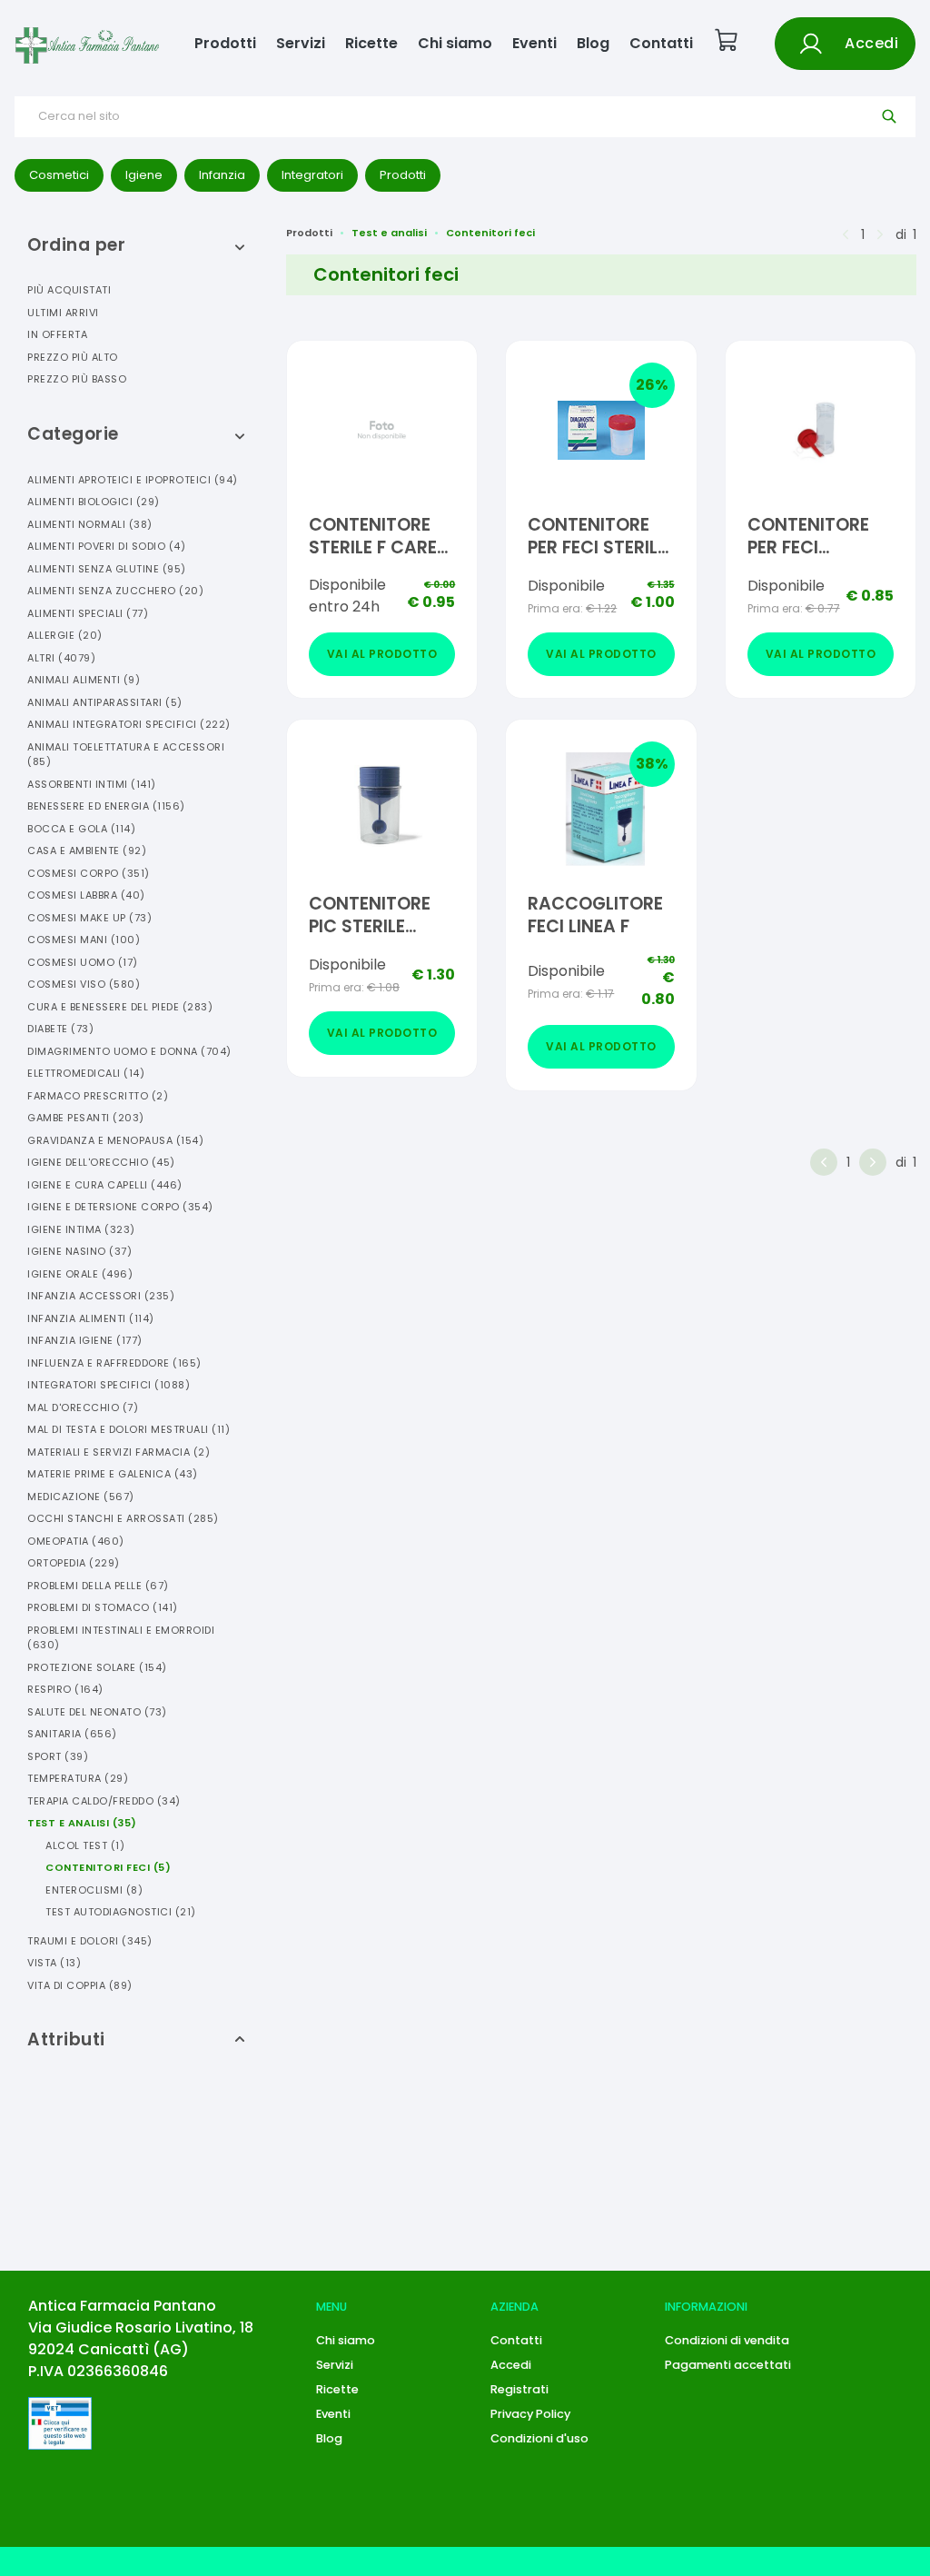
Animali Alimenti (84, 680)
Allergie (65, 635)
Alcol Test (85, 1845)
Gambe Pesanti (86, 1118)
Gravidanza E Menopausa (115, 1140)
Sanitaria (72, 1734)
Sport (58, 1756)
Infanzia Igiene (85, 1340)
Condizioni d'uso (539, 2438)
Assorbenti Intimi (92, 784)
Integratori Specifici (109, 1385)
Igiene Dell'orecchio (101, 1162)
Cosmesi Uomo (83, 962)
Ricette (371, 43)
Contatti (661, 43)
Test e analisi (389, 233)
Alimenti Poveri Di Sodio (106, 546)
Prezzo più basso (77, 379)
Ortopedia (74, 1563)
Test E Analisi (82, 1823)
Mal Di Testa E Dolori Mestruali (129, 1429)
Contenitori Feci (108, 1867)
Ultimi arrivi (63, 313)
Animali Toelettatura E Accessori (126, 755)
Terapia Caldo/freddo (104, 1801)
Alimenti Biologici (94, 502)
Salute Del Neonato (97, 1712)
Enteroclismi (94, 1890)
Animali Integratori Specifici (129, 724)
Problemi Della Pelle (98, 1586)
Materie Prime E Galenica (113, 1474)
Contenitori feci (490, 233)
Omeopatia (76, 1541)
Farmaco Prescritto (98, 1096)
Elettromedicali (86, 1073)
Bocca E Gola (81, 829)
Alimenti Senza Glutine (107, 569)
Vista (54, 1963)
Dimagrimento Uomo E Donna (129, 1051)
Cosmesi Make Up (89, 918)
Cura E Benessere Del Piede (120, 1007)
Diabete (60, 1029)
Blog (593, 43)
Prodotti (225, 43)
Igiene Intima (81, 1229)
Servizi (301, 43)
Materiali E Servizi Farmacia (119, 1452)
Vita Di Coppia (80, 1985)
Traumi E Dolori (90, 1941)
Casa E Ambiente (87, 850)
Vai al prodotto (382, 654)
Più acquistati (69, 290)
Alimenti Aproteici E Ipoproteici (133, 480)
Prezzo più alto (73, 357)
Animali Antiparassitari (105, 702)
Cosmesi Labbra (86, 895)
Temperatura (78, 1778)
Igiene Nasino (79, 1251)
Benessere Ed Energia (106, 806)
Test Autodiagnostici (121, 1912)
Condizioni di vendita (727, 2340)
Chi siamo (455, 43)
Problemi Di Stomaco (103, 1607)
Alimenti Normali (90, 524)
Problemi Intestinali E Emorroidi (121, 1638)
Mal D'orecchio (83, 1407)
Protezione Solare (97, 1667)
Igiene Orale (80, 1274)
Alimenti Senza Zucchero (115, 591)
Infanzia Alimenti (91, 1318)
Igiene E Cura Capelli (105, 1185)
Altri (61, 658)
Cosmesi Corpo (89, 873)
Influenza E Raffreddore (114, 1363)
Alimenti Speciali (88, 613)
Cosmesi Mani (84, 940)
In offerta (57, 334)
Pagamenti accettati (728, 2365)
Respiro (65, 1689)
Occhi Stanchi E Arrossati (123, 1518)
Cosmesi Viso (84, 984)
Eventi (534, 43)
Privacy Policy (530, 2414)
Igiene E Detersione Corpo (120, 1207)
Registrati (519, 2389)
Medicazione (81, 1497)
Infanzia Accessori (101, 1296)
